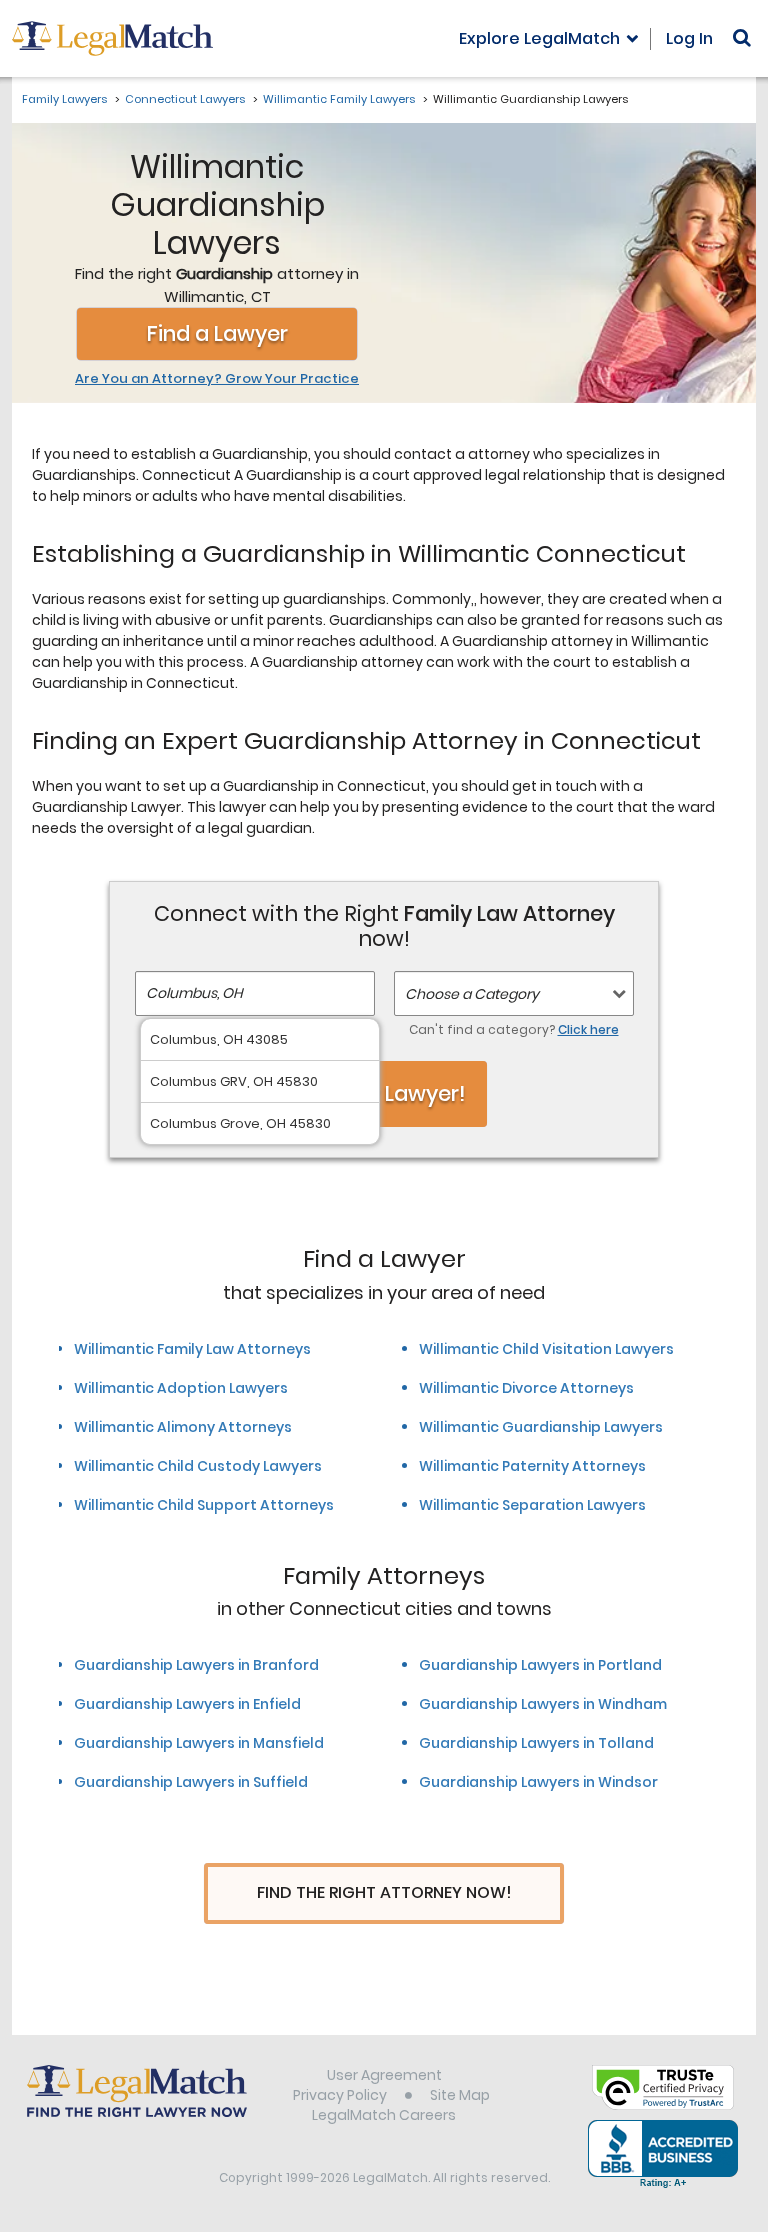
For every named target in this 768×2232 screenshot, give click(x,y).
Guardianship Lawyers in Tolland (536, 1743)
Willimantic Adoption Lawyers (181, 1388)
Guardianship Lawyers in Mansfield (199, 1743)
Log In (689, 38)
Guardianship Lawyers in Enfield (187, 1704)
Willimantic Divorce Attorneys (526, 1388)
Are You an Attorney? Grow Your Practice (217, 379)
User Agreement (384, 2075)
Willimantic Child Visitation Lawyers (546, 1349)
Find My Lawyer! (384, 1093)
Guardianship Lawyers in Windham (543, 1704)
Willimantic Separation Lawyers (532, 1505)
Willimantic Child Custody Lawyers (198, 1466)
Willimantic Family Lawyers (339, 99)
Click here (588, 1029)
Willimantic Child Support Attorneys (204, 1505)
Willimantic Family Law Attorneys (192, 1349)
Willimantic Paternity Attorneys (532, 1466)
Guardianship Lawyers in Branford (196, 1665)
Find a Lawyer (217, 333)
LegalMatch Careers (384, 2115)
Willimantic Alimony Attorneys (183, 1427)
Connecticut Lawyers (185, 99)
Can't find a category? (514, 1029)
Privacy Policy (340, 2095)
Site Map (460, 2095)
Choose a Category (472, 994)
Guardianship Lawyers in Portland (540, 1665)
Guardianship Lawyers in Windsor (538, 1782)
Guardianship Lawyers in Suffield (191, 1782)
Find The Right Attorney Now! (384, 1892)
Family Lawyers (64, 99)
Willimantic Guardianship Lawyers (541, 1427)
